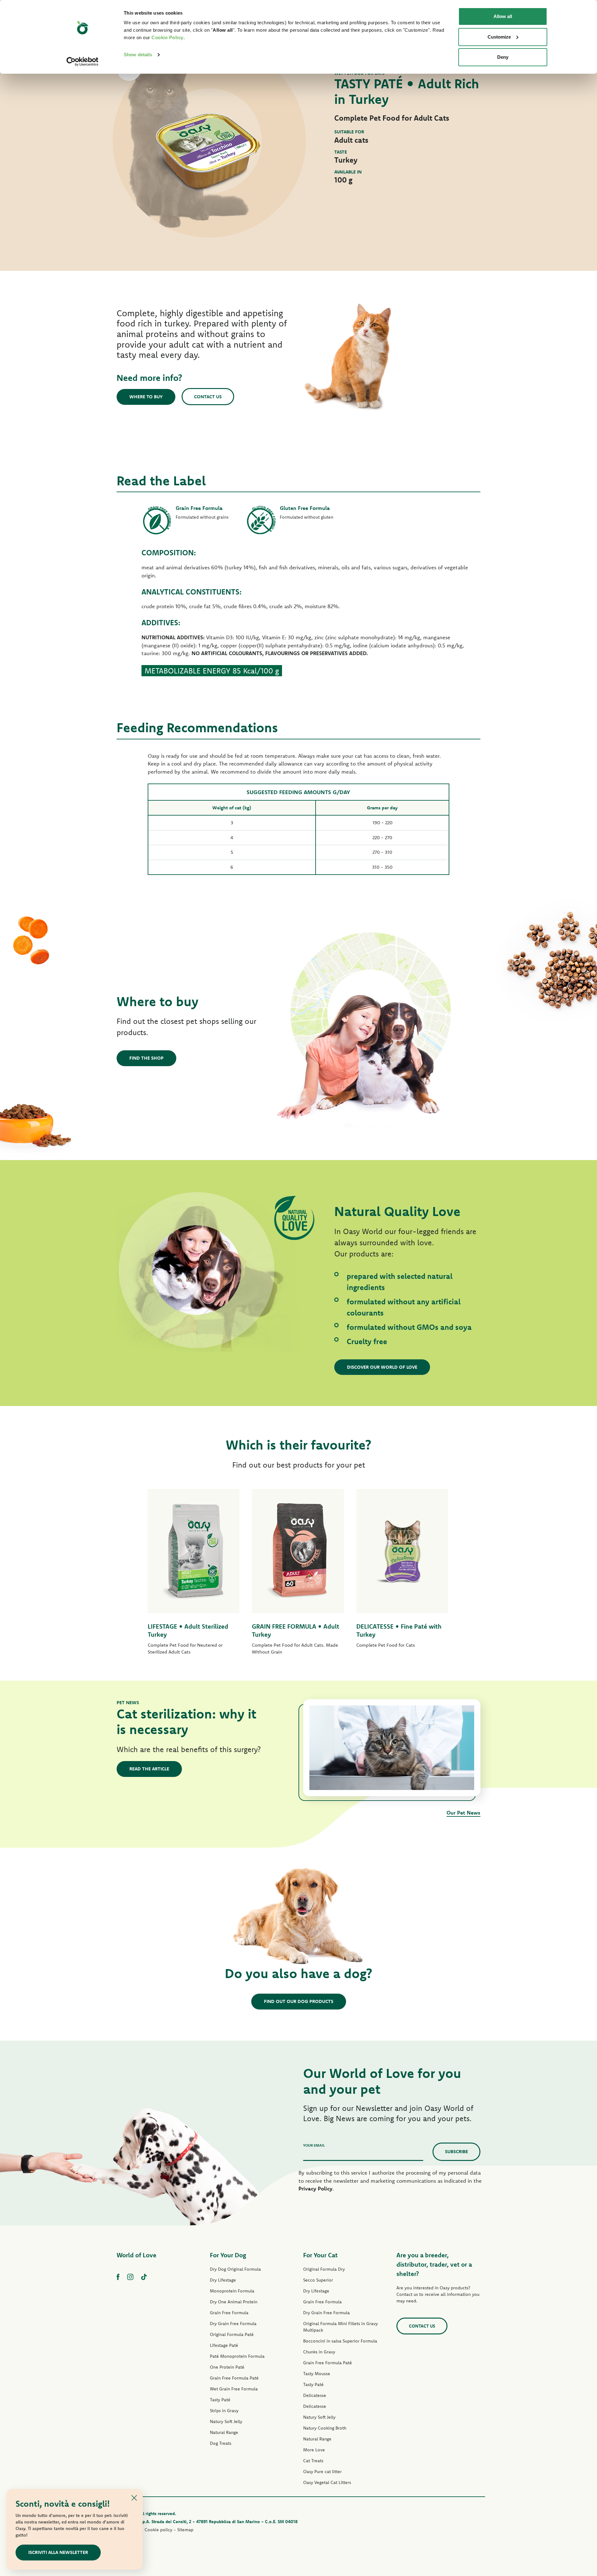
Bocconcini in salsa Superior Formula (340, 2341)
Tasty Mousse (317, 2374)
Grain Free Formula (229, 2313)
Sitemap (185, 2530)
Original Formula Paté (232, 2334)
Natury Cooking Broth (325, 2428)
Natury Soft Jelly (226, 2421)
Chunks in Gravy (319, 2352)
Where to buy (146, 397)
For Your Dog (228, 2255)
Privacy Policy (315, 2188)
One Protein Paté (227, 2367)
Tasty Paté (220, 2400)
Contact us (208, 397)
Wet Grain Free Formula (234, 2389)
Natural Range (224, 2432)
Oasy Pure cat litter (322, 2472)
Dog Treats (221, 2443)
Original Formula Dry (324, 2269)
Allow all (503, 16)
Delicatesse (315, 2395)
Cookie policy (158, 2530)
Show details (138, 55)
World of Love (137, 2255)
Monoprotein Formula (232, 2291)
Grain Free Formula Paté (234, 2378)
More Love (314, 2450)
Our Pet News (463, 1813)
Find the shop (146, 1058)
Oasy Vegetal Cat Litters (327, 2482)
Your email (314, 2145)
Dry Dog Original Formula (235, 2269)
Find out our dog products (299, 2001)
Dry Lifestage (223, 2280)
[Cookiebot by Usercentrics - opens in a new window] (83, 62)
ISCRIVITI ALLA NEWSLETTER (58, 2552)
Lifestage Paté (224, 2345)
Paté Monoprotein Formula (237, 2356)
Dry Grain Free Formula (233, 2324)
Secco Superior (318, 2280)
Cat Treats (313, 2461)
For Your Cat (320, 2255)
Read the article (149, 1769)
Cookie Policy (167, 37)
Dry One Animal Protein (234, 2302)
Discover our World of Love (382, 1367)
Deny (503, 57)
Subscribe (456, 2151)
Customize (499, 37)
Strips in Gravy (224, 2411)
